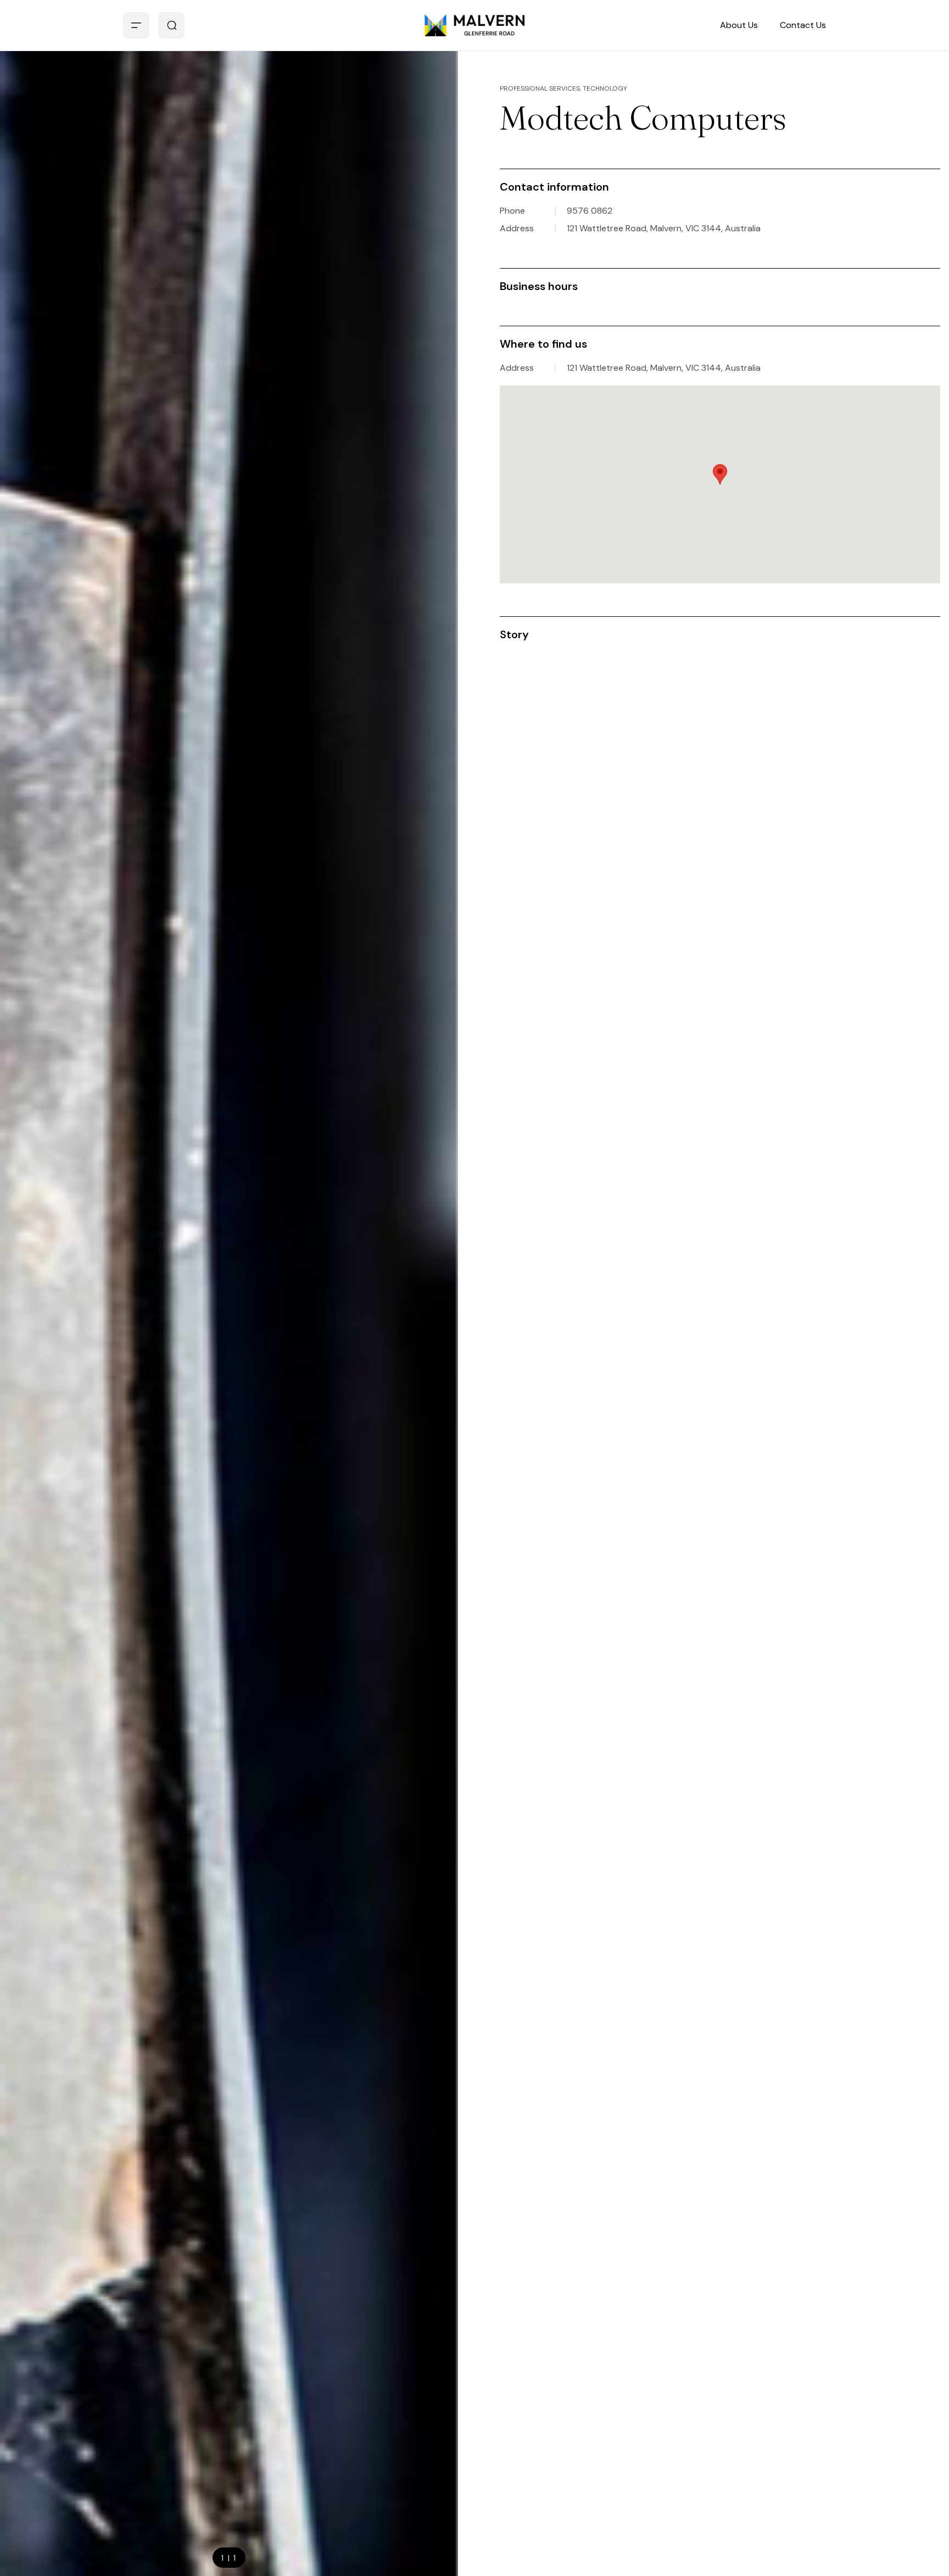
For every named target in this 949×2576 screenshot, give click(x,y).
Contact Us (803, 25)
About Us (739, 25)
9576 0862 (590, 211)
